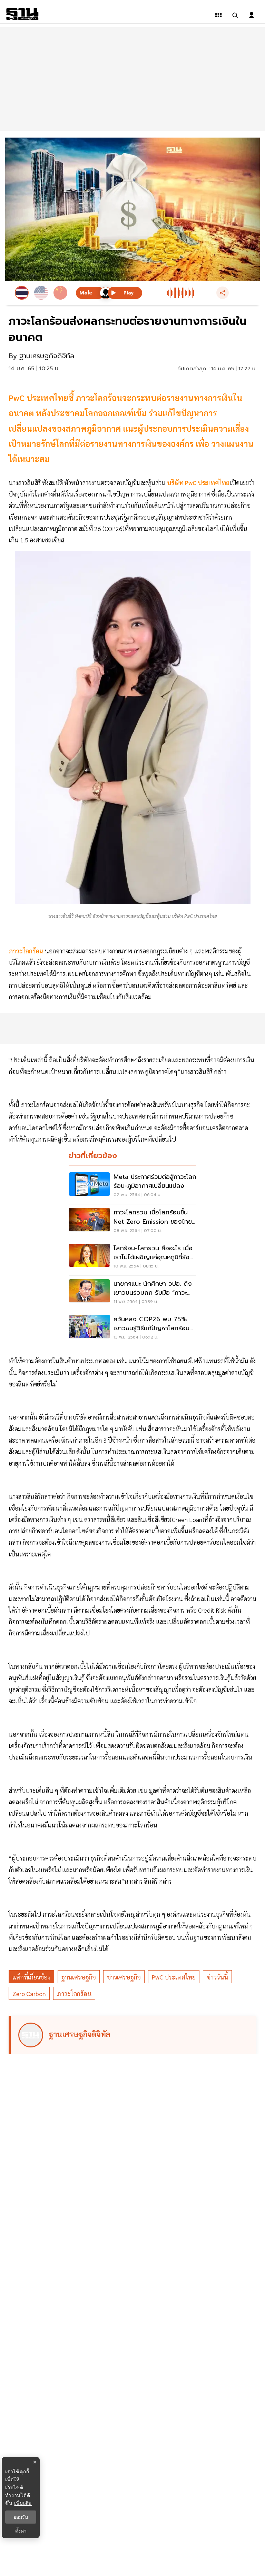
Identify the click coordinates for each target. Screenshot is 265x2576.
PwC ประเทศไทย (174, 1977)
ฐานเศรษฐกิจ (79, 1977)
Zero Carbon (29, 1993)
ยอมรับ (21, 2517)
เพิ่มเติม (23, 2503)
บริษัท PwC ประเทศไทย (198, 483)
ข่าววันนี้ (217, 1977)
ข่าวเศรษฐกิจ (124, 1977)
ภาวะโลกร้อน (74, 1993)
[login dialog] (252, 15)
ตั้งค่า (21, 2531)
